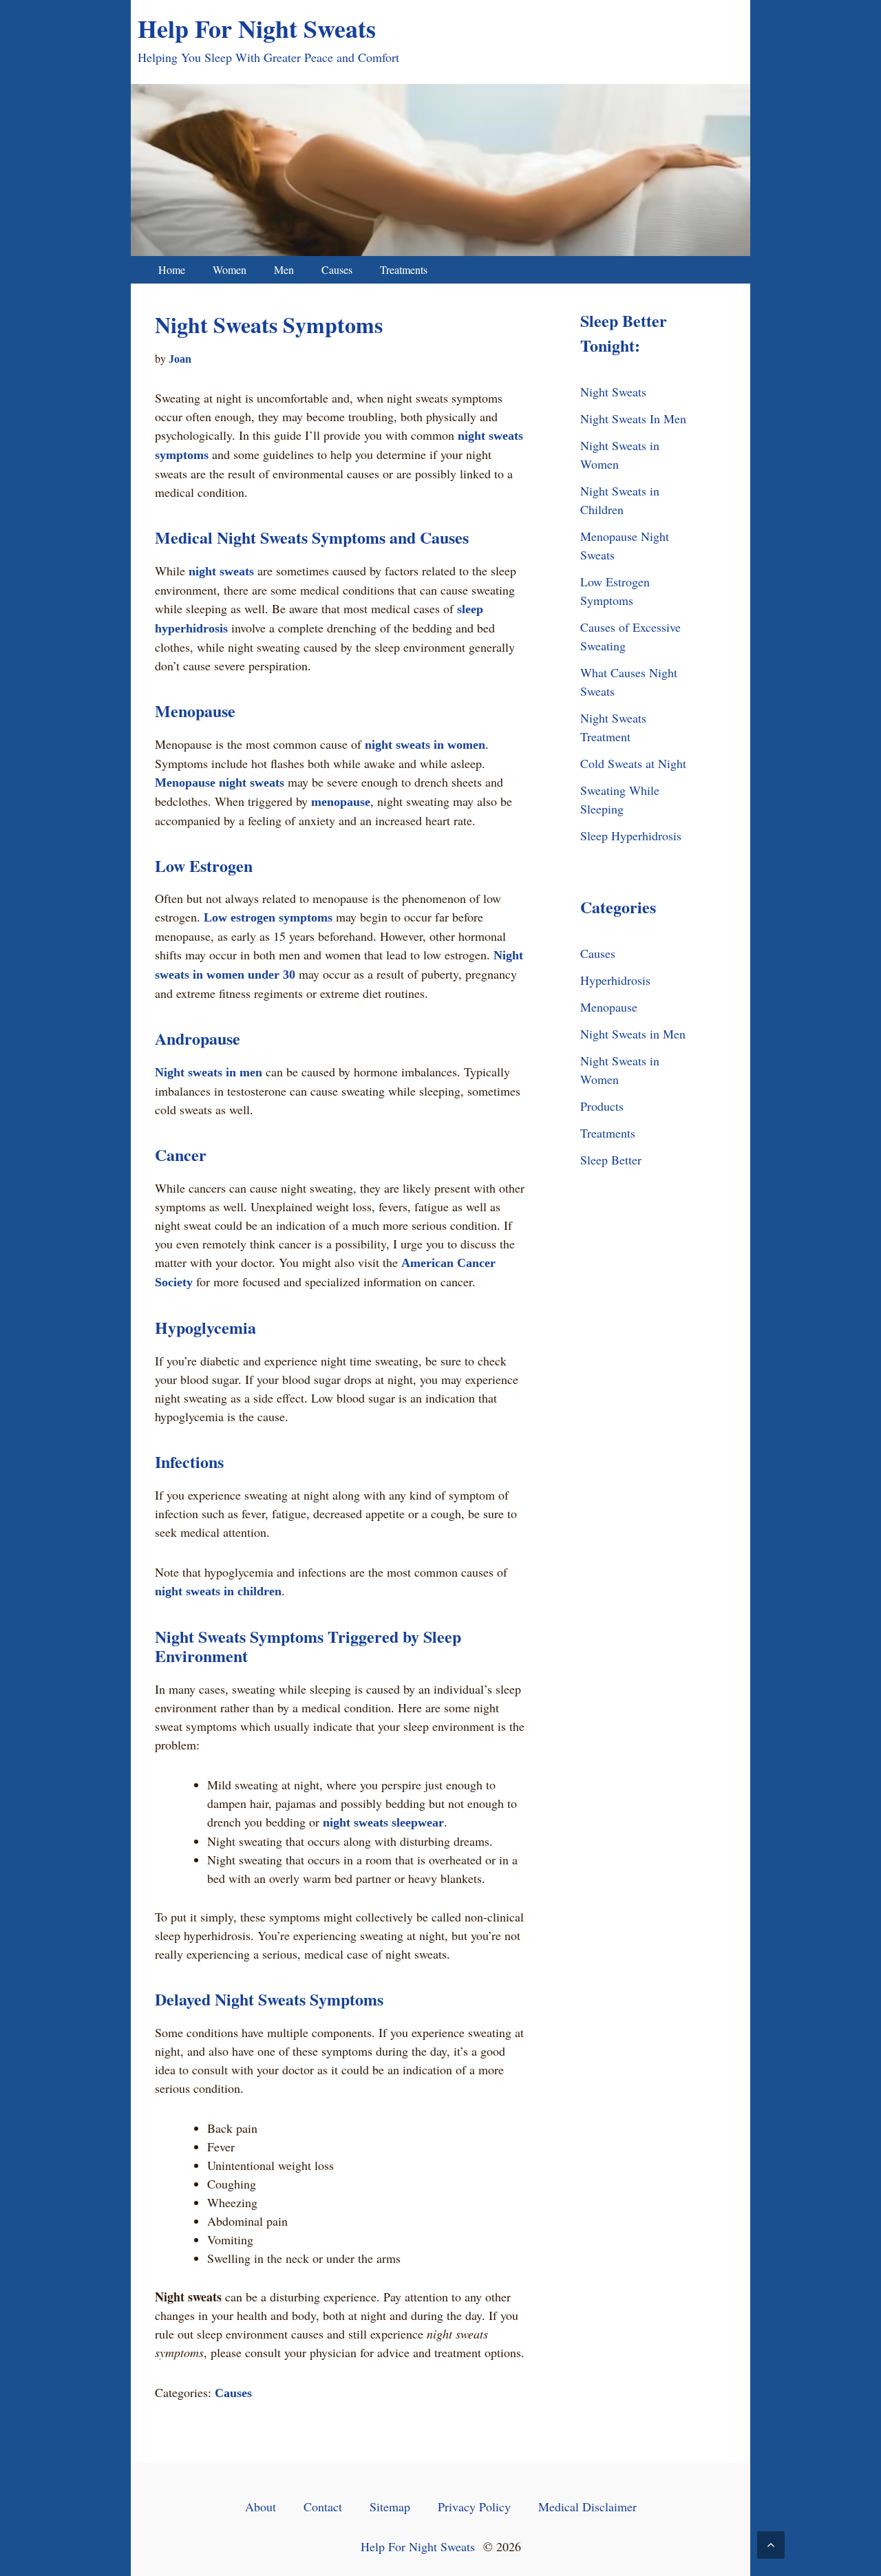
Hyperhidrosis (615, 980)
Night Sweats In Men (633, 418)
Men (284, 269)
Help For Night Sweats (257, 28)
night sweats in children (218, 1591)
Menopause (609, 1007)
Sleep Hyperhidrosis (631, 835)
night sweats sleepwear (383, 1822)
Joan (180, 359)
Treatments (404, 269)
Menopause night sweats (220, 783)
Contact (323, 2506)
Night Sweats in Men (633, 1034)
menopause (341, 802)
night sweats (221, 571)
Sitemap (390, 2506)
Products (602, 1106)
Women (230, 269)
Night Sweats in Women (620, 455)
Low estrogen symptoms (268, 917)
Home (172, 269)
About (261, 2506)
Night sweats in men (209, 1072)
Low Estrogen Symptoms (615, 591)
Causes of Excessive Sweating (630, 636)
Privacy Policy (474, 2506)
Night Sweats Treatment (613, 727)
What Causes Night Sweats (629, 682)
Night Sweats (613, 392)
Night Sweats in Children (620, 500)
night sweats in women (425, 745)
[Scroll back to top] (771, 2545)
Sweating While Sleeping (620, 799)
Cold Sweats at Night (633, 763)
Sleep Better (611, 1160)
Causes (337, 269)
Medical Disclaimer (587, 2506)
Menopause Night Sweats (625, 545)
